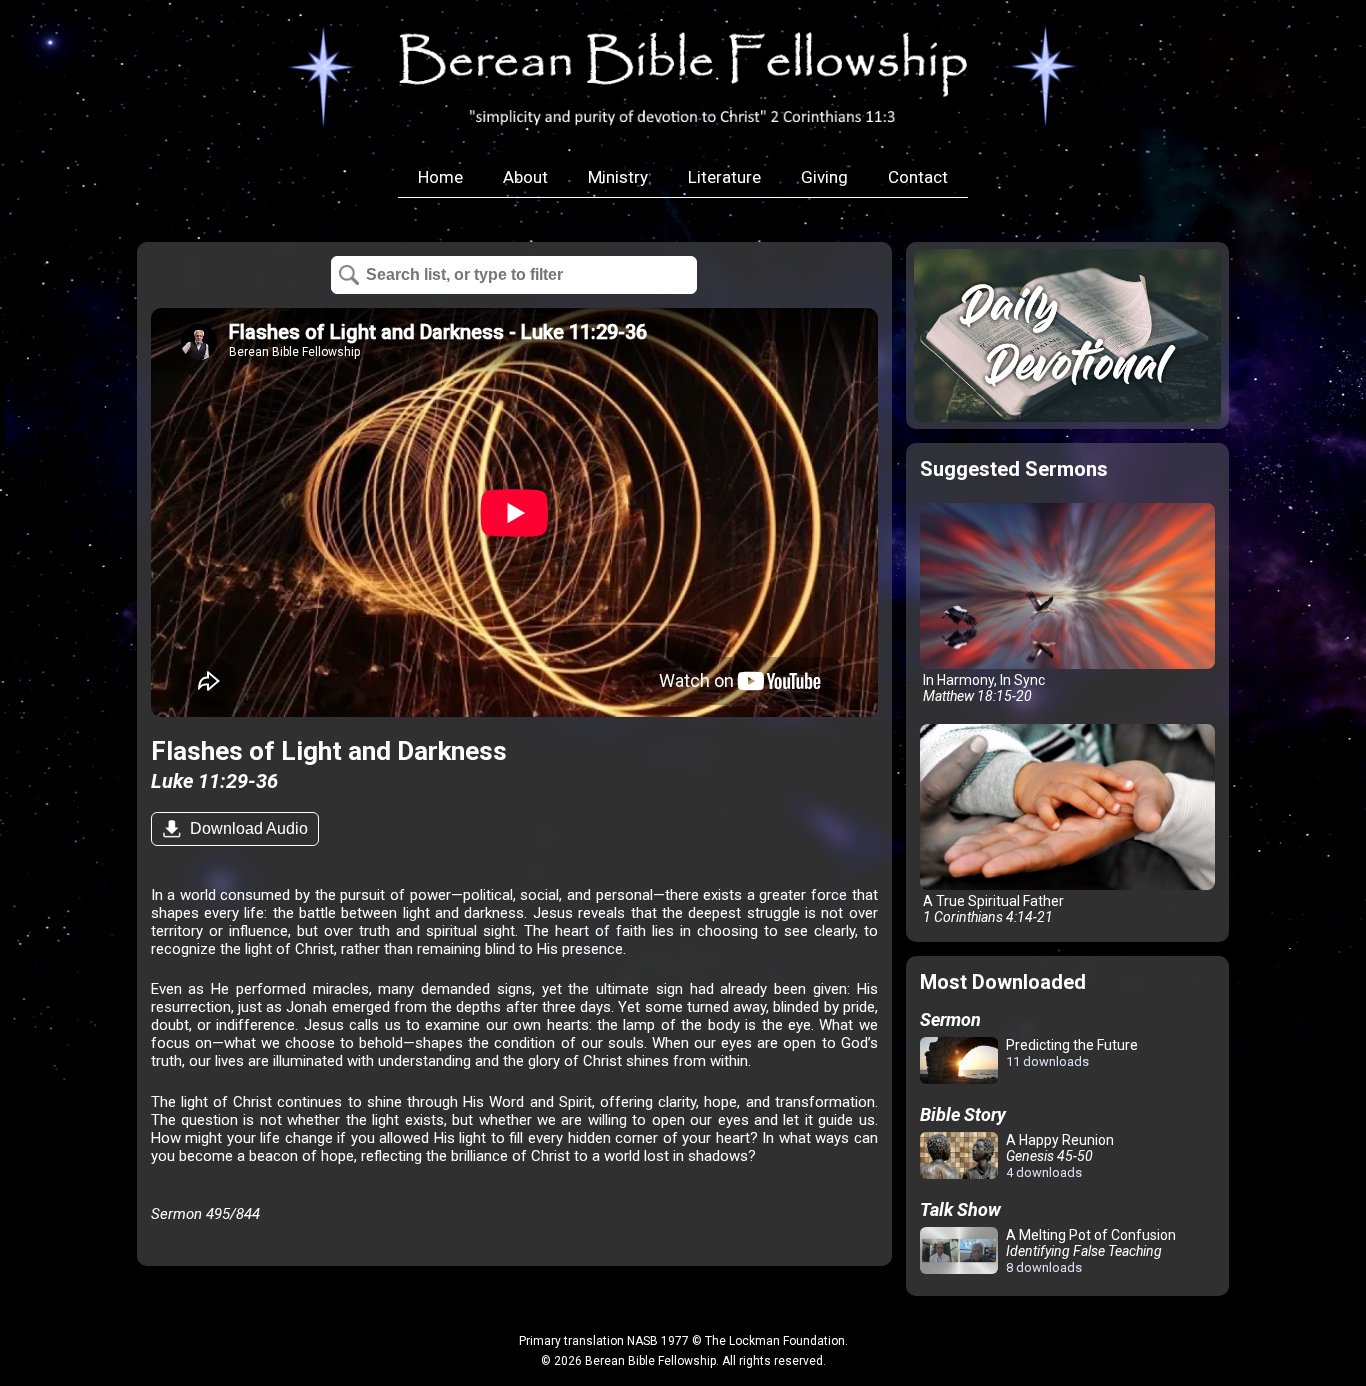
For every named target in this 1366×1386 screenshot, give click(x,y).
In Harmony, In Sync (982, 688)
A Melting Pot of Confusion (1089, 1251)
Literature (724, 177)
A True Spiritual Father (992, 909)
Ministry (618, 177)
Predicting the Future (1070, 1053)
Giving (824, 177)
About (525, 177)
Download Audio (247, 828)
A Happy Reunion (1058, 1156)
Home (440, 177)
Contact (918, 177)
